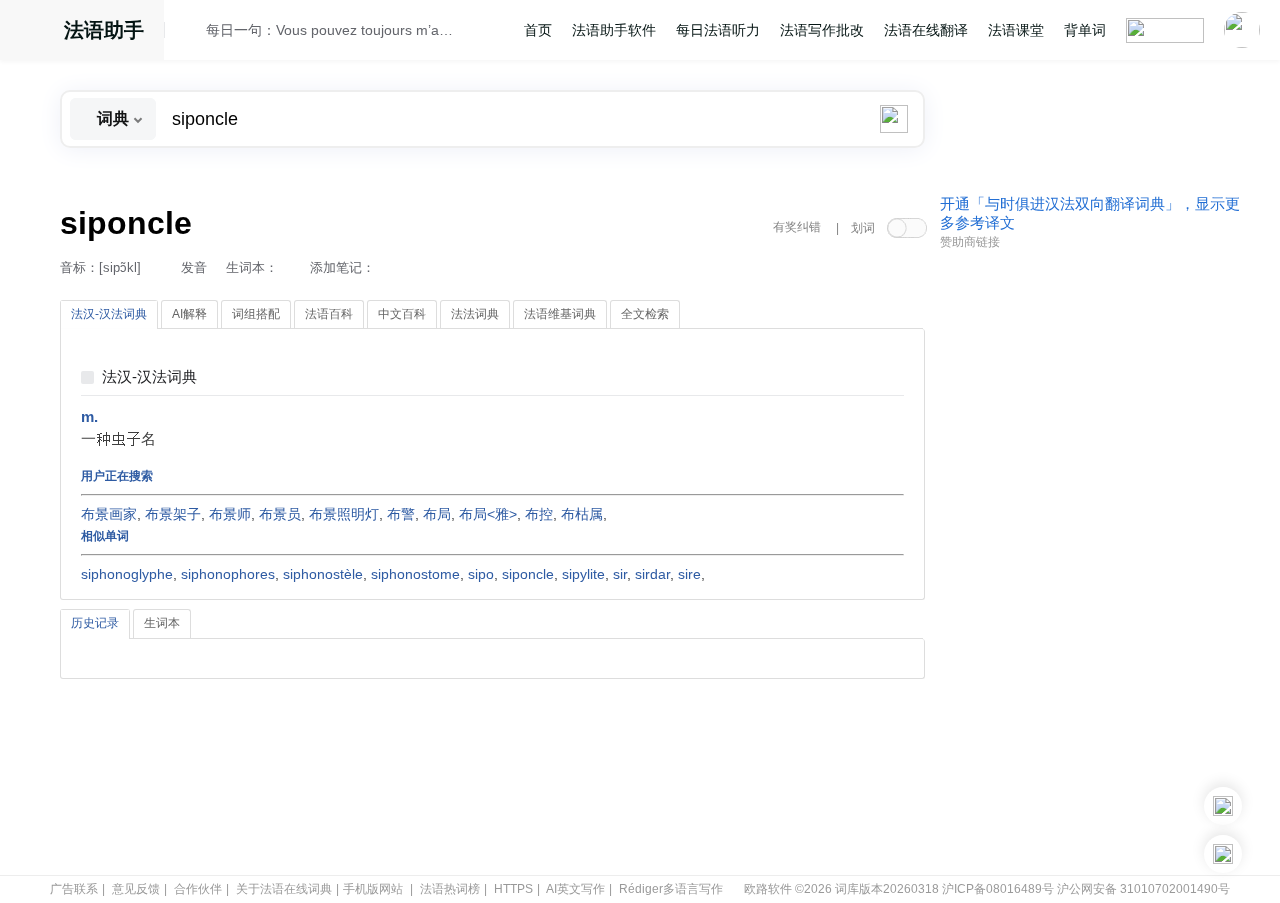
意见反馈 (136, 889)
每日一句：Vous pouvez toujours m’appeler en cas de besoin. (331, 30)
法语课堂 (1016, 30)
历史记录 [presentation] (95, 623)
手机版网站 (373, 889)
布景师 (230, 514)
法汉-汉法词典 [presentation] (109, 314)
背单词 (1085, 30)
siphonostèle (323, 574)
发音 (194, 267)
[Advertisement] (1090, 563)
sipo (481, 574)
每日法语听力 (718, 30)
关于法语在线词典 (284, 889)
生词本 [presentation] (162, 623)
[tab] (109, 315)
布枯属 (582, 514)
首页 (538, 30)
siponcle (528, 574)
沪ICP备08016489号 (998, 889)
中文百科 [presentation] (402, 314)
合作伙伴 (198, 889)
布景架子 (173, 514)
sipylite (583, 574)
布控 (539, 514)
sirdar (652, 574)
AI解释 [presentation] (189, 314)
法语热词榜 (450, 889)
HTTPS (513, 889)
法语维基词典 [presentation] (560, 314)
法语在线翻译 (926, 30)
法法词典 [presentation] (475, 314)
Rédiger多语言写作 (671, 889)
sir (620, 574)
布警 (401, 514)
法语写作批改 (822, 30)
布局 (437, 514)
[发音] (191, 33)
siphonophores (228, 574)
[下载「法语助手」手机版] (1223, 806)
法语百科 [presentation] (329, 314)
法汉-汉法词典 (149, 377)
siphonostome (415, 574)
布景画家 (109, 514)
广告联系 (74, 889)
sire (689, 574)
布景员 (280, 514)
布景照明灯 (344, 514)
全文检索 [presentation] (645, 314)
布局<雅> (488, 514)
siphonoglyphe (127, 574)
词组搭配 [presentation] (256, 314)
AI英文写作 (575, 889)
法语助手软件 (614, 30)
